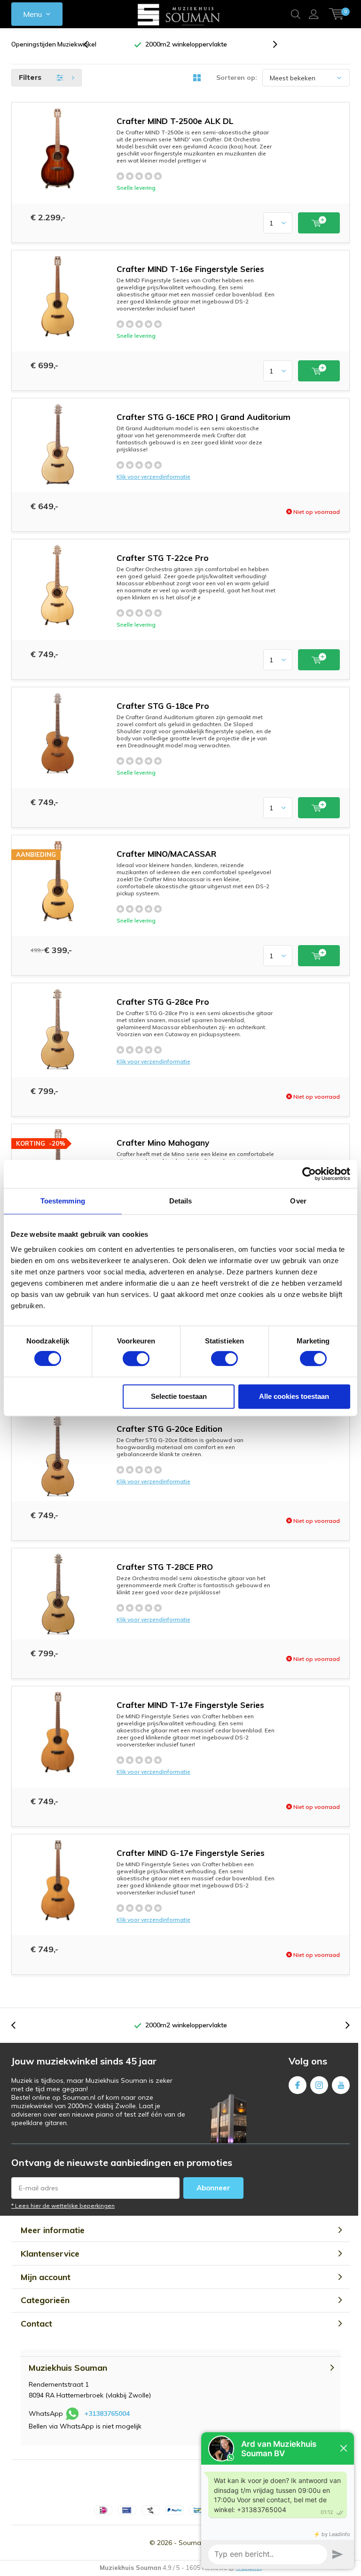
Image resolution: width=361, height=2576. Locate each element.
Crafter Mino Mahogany (163, 1143)
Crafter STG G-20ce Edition (169, 1429)
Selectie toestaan (179, 1396)
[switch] (136, 1358)
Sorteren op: (237, 78)
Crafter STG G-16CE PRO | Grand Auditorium (204, 417)
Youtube (341, 2085)
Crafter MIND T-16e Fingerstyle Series (190, 269)
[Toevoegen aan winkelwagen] (319, 223)
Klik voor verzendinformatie (153, 477)
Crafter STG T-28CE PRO (165, 1567)
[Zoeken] (296, 14)
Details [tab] (181, 1201)
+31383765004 (107, 2413)
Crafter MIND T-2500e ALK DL (175, 121)
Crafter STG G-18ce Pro (163, 706)
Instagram (319, 2085)
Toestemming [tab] (63, 1201)
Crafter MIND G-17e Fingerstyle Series (191, 1853)
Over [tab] (298, 1201)
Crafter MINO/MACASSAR (166, 854)
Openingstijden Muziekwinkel (54, 44)
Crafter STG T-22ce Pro (163, 558)
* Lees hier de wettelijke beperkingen (63, 2206)
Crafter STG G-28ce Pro (163, 1002)
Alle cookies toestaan (294, 1396)
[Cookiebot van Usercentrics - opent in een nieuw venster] (309, 1174)
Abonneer (213, 2188)
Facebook (298, 2085)
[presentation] (91, 44)
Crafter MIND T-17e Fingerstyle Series (190, 1705)
